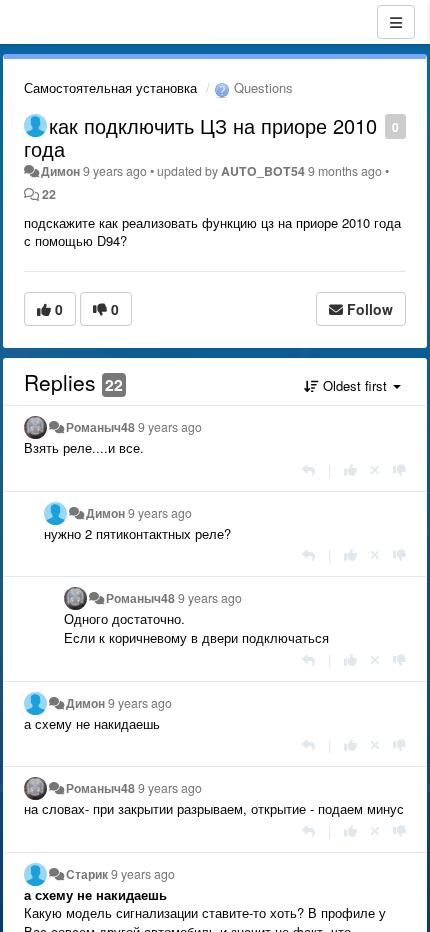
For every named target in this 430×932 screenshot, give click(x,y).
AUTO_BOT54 (263, 171)
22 (49, 194)
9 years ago (170, 427)
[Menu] (396, 22)
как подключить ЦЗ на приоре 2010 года (200, 137)
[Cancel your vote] (375, 469)
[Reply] (308, 469)
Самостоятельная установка (110, 87)
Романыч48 (100, 427)
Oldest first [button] (355, 385)
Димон (60, 171)
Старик (87, 874)
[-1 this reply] (399, 469)
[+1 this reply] (350, 469)
